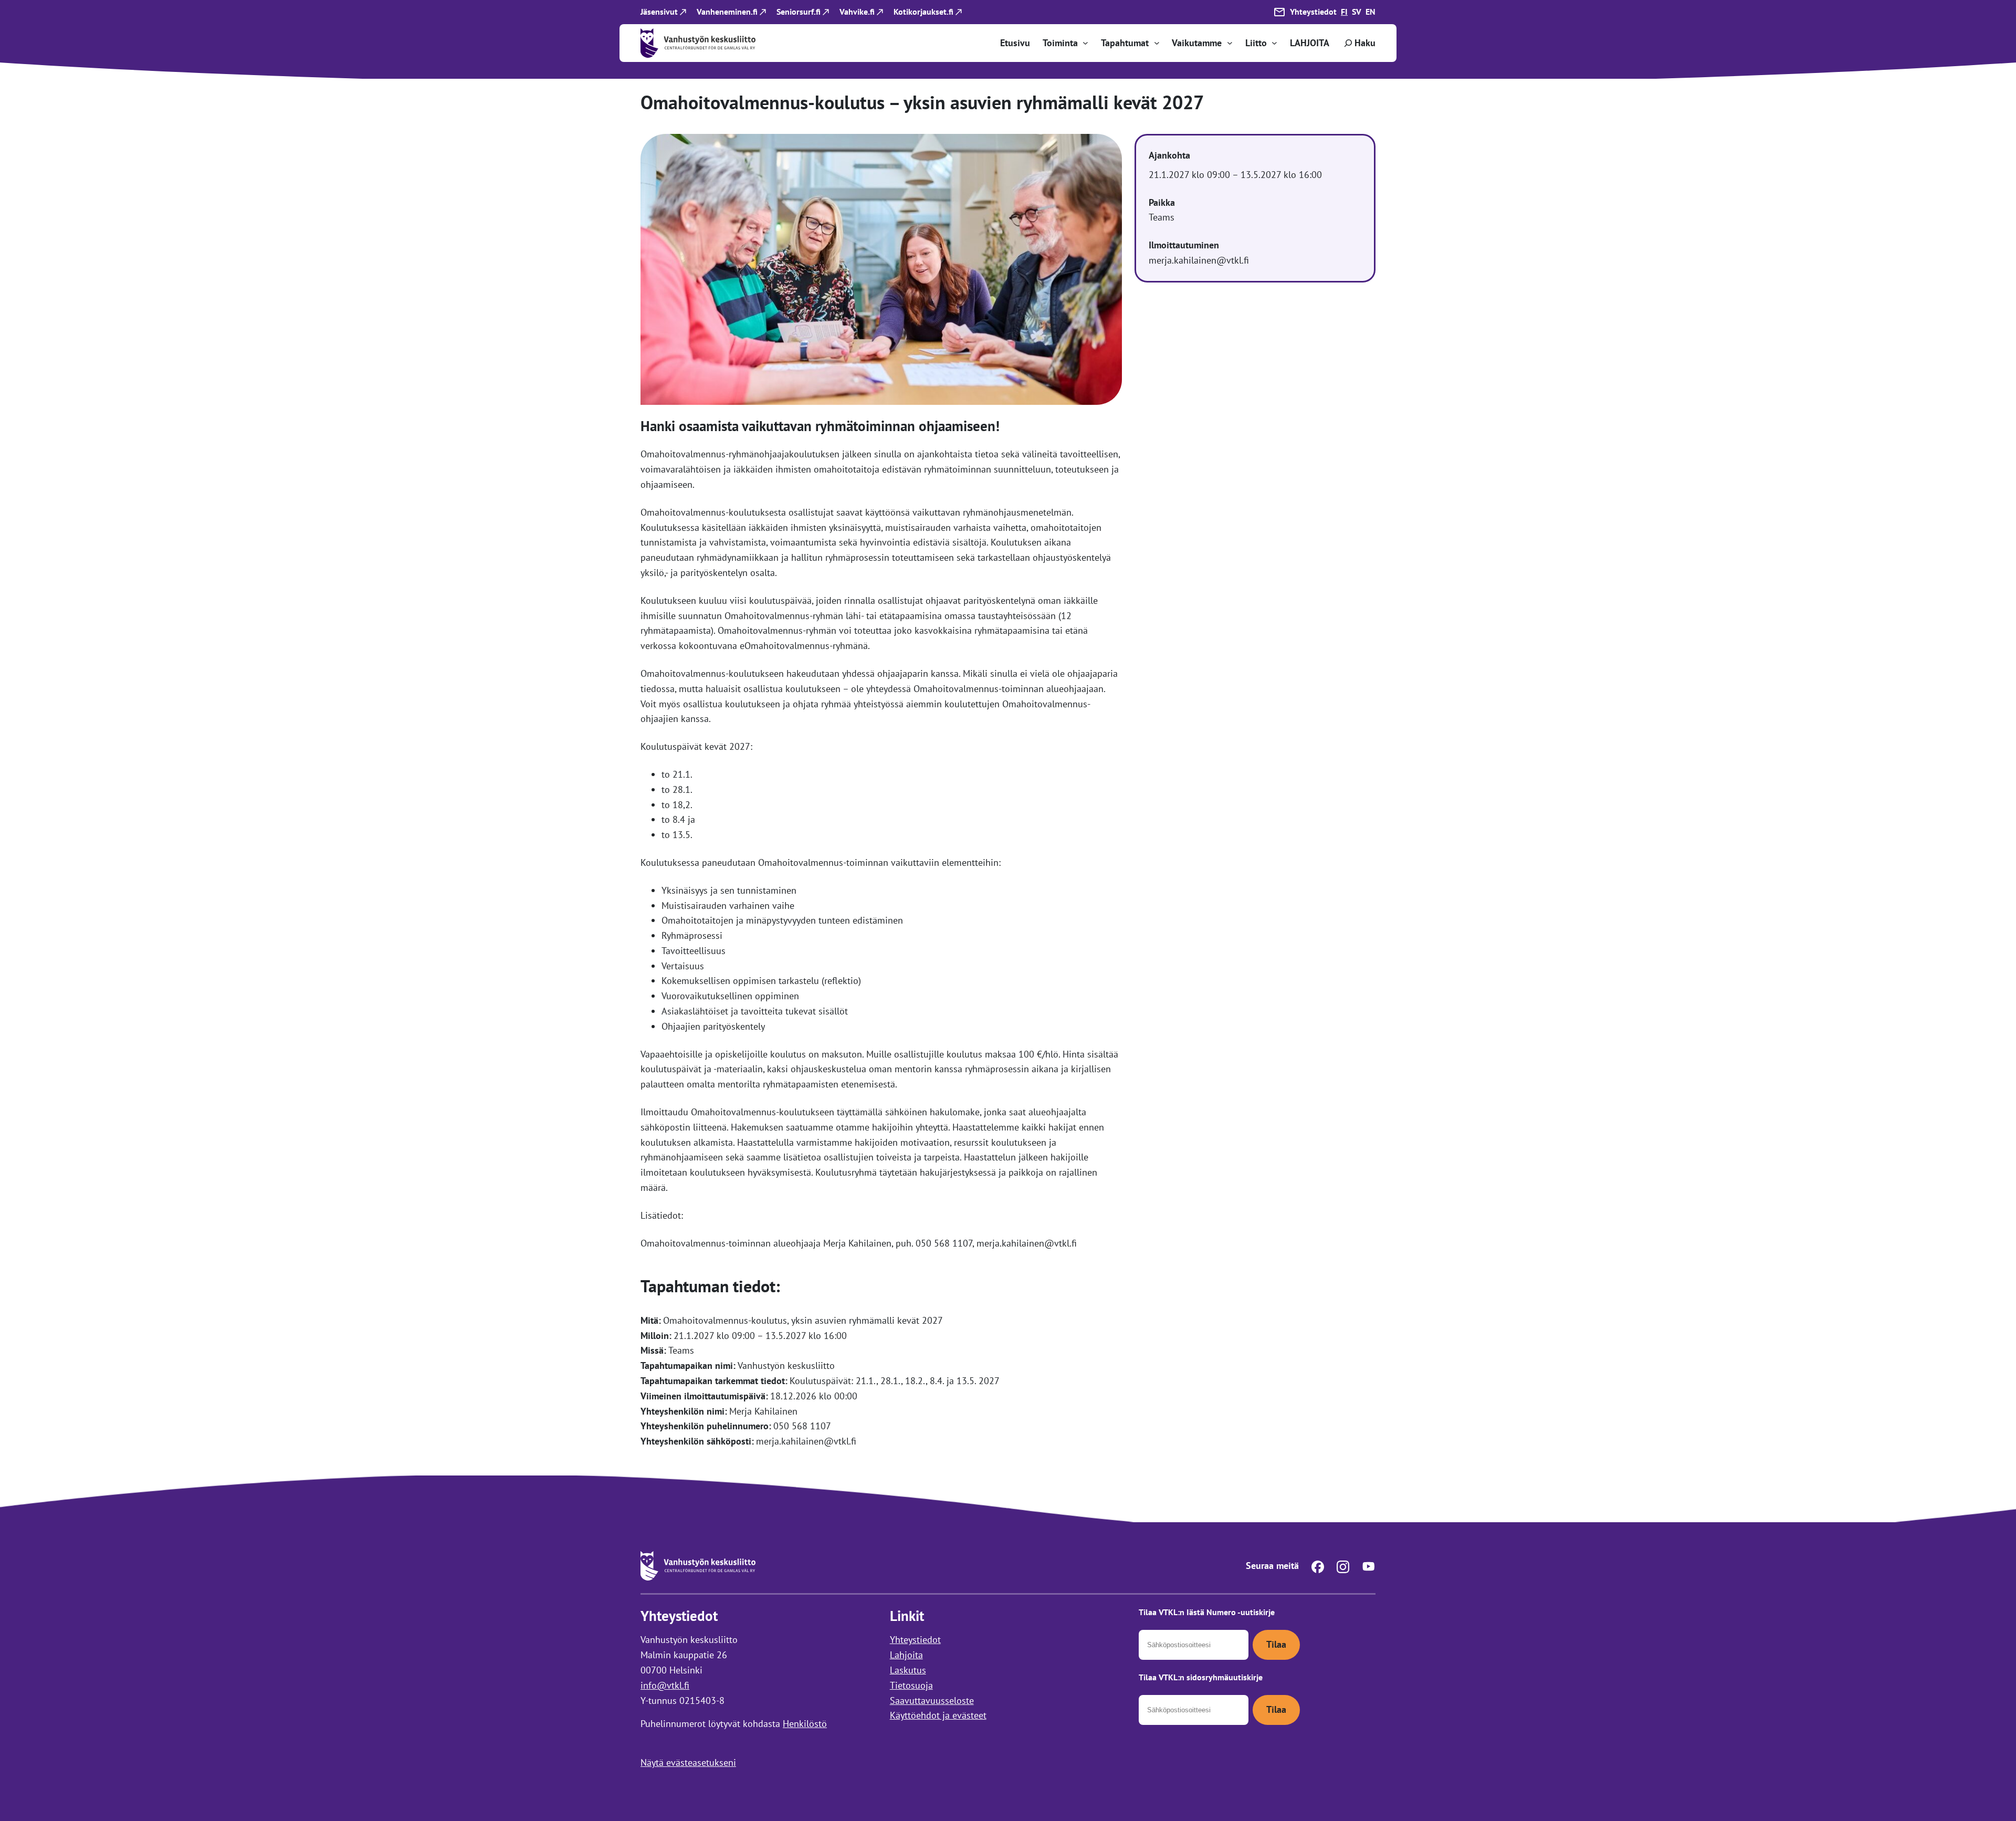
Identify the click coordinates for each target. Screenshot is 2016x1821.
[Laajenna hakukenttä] (1359, 43)
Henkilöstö (805, 1724)
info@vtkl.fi (665, 1685)
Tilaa (1276, 1644)
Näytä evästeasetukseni (688, 1762)
